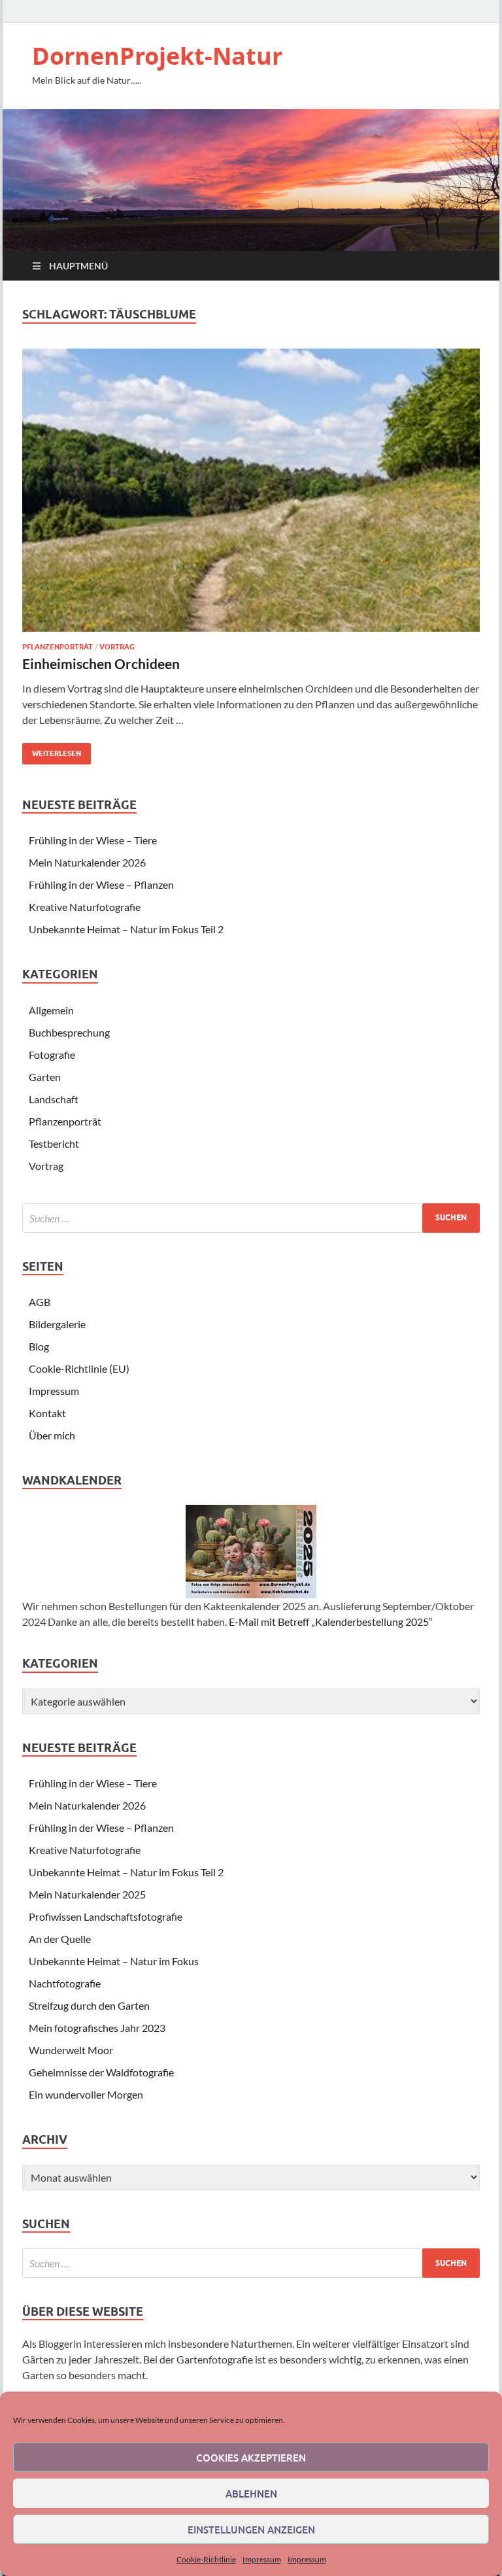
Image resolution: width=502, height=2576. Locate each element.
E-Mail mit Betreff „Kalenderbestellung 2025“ (331, 1622)
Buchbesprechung (69, 1032)
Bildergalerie (57, 1324)
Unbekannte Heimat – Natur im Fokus (114, 1961)
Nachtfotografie (65, 1983)
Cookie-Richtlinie (206, 2559)
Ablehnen (251, 2494)
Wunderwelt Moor (71, 2050)
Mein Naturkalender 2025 (87, 1894)
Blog (39, 1346)
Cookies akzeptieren (251, 2458)
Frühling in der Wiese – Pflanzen (101, 884)
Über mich (52, 1435)
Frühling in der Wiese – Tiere (93, 840)
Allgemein (51, 1010)
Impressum (262, 2559)
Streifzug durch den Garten (89, 2005)
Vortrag (117, 647)
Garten (45, 1077)
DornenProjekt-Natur (157, 56)
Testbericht (54, 1143)
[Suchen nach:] (251, 1218)
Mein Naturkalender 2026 (87, 862)
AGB (40, 1302)
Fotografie (52, 1055)
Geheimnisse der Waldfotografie (101, 2072)
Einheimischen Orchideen (101, 663)
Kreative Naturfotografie (85, 907)
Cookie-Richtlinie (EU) (79, 1368)
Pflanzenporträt (58, 647)
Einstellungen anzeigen (251, 2530)
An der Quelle (60, 1939)
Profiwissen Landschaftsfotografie (106, 1916)
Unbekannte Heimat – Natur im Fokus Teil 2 (126, 929)
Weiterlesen (52, 750)
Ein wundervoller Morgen (86, 2094)
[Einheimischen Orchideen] (251, 490)
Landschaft (54, 1099)
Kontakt (47, 1413)
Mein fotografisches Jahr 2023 (97, 2028)
